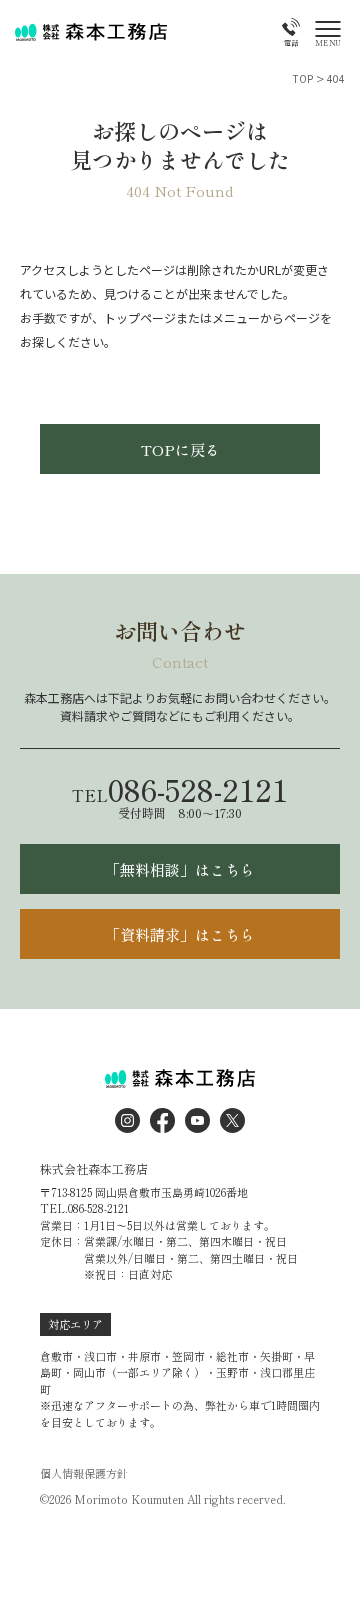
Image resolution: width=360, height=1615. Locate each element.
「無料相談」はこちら (180, 869)
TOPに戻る (180, 449)
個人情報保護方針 (84, 1473)
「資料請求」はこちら (180, 934)
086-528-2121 (180, 789)
